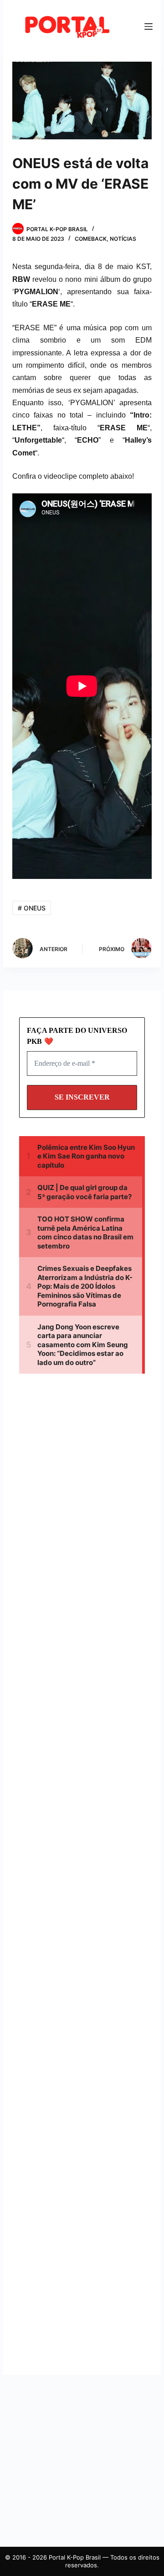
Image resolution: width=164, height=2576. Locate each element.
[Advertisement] (82, 1485)
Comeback (91, 239)
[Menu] (149, 26)
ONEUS (32, 908)
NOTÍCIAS (123, 239)
